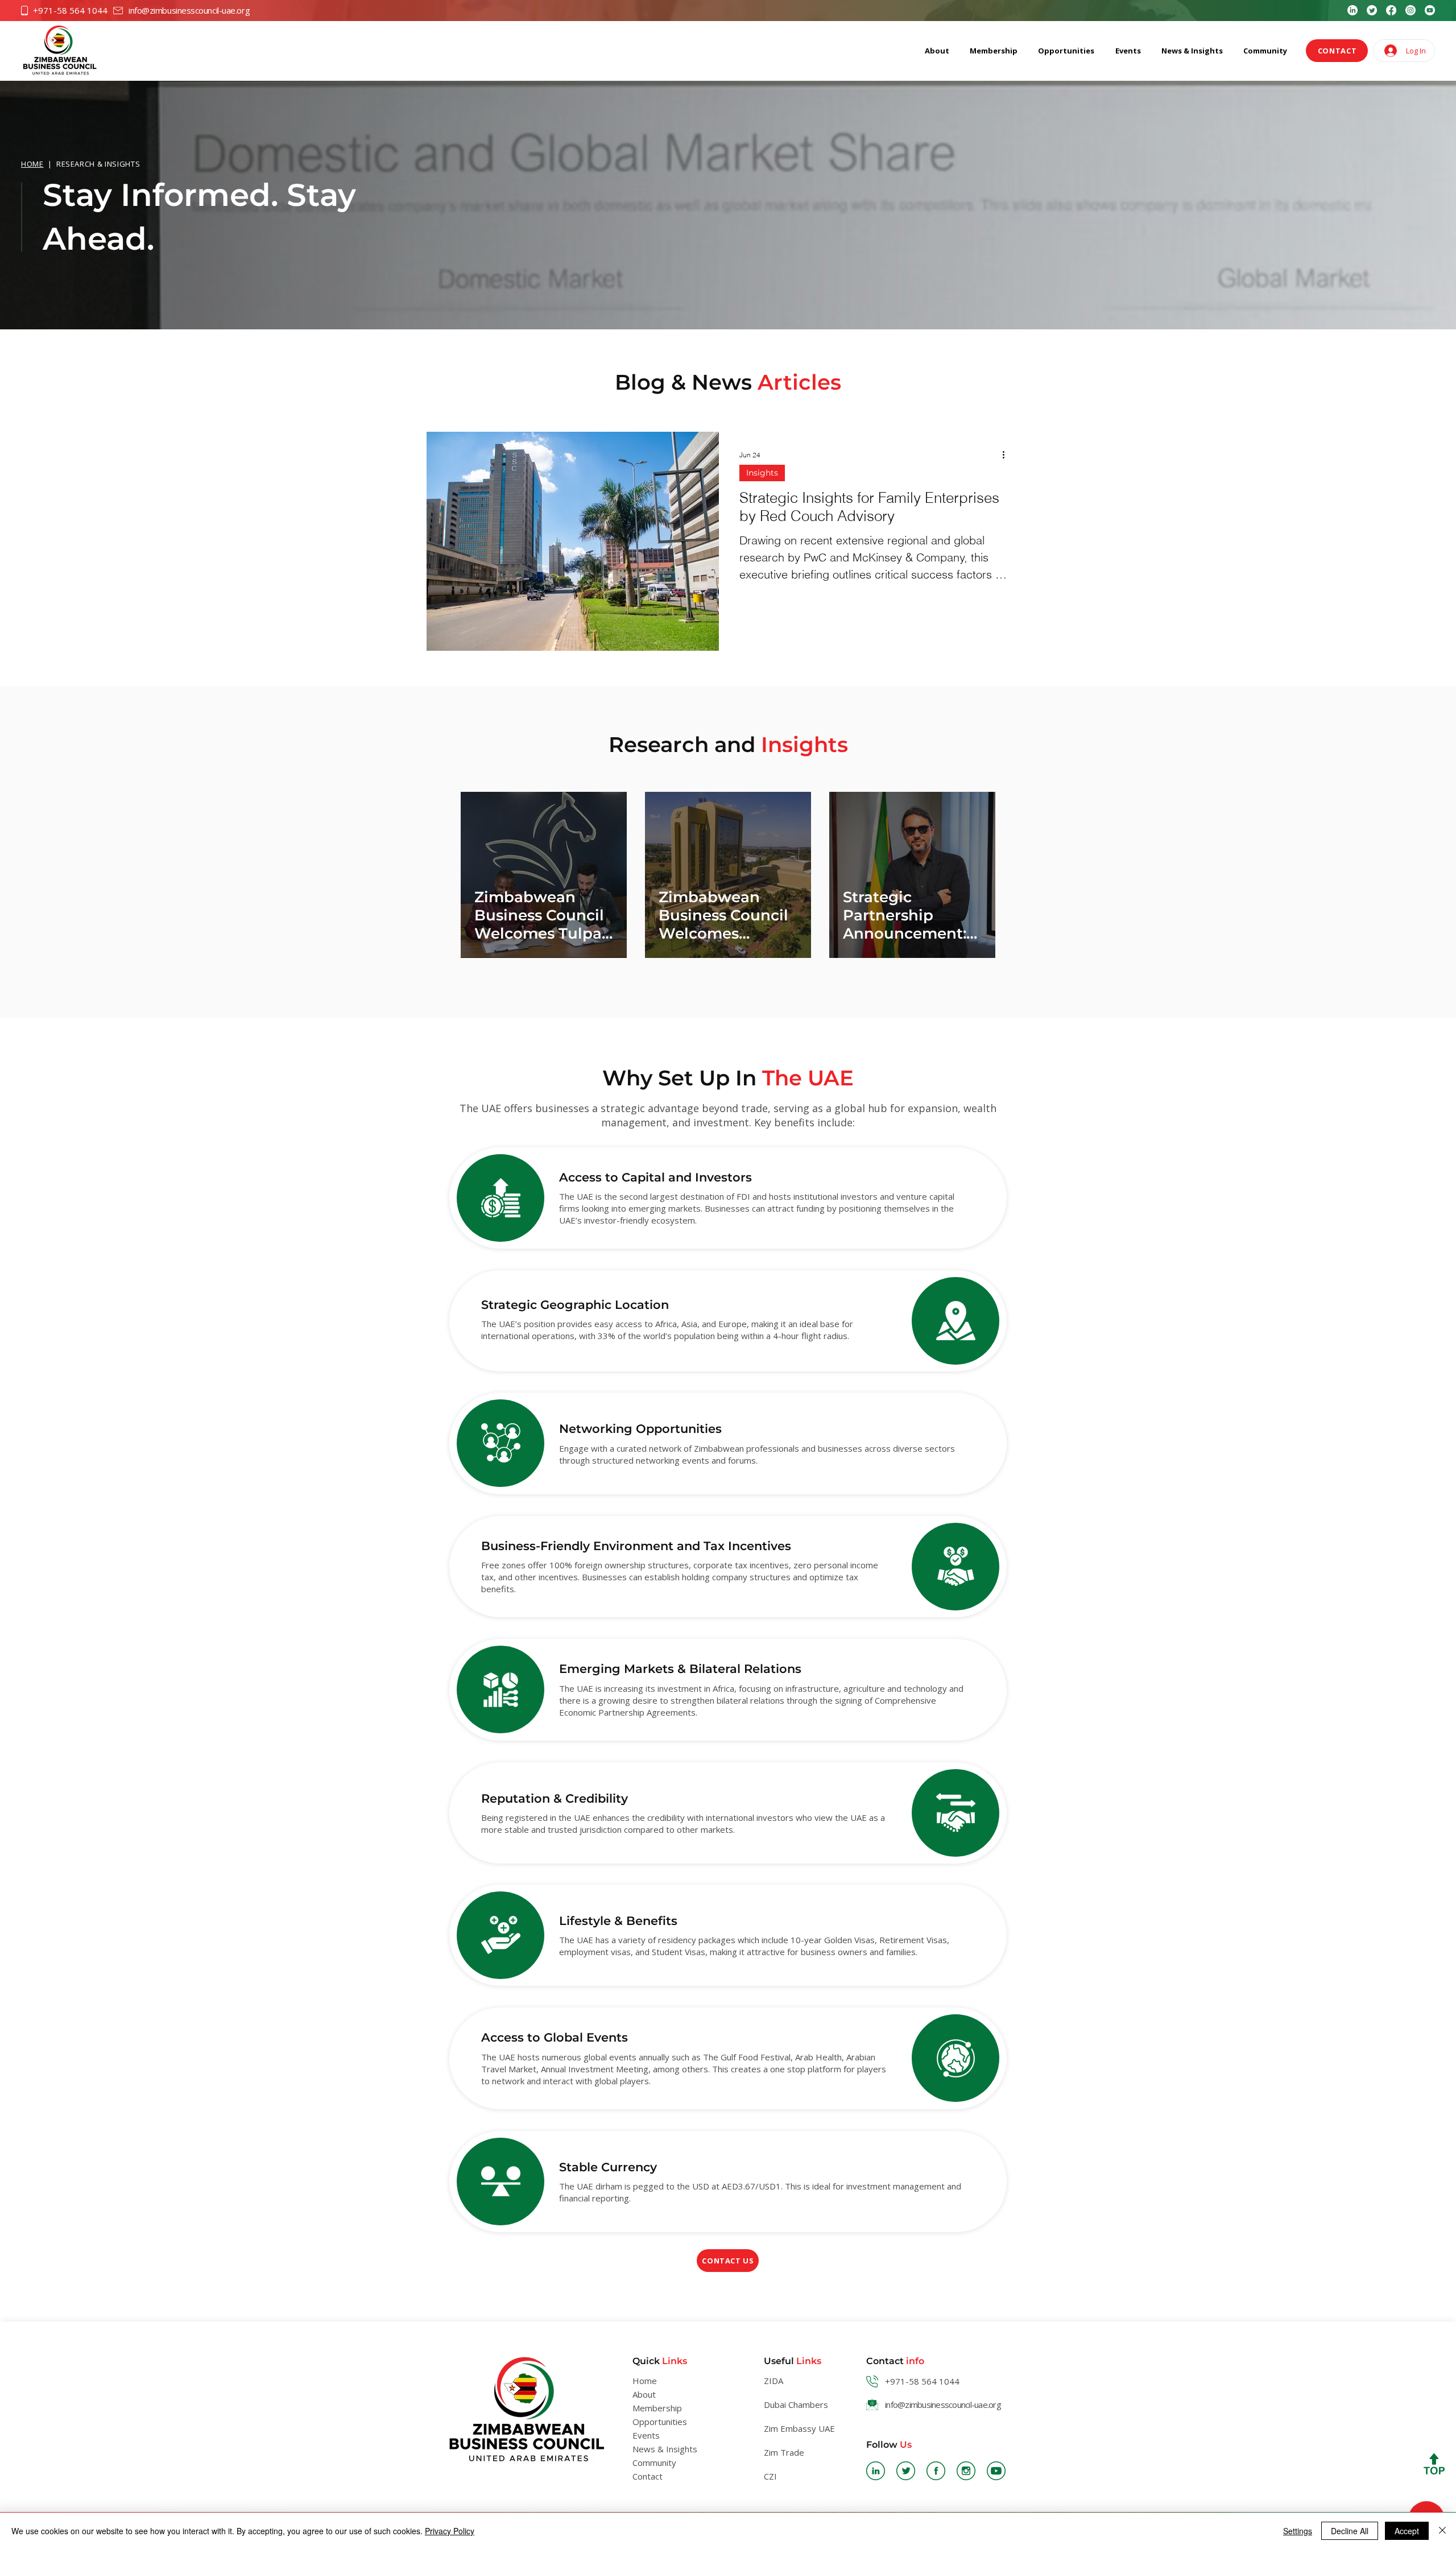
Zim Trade (784, 2452)
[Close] (1442, 2531)
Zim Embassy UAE (799, 2428)
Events (646, 2435)
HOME (32, 164)
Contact (648, 2476)
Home (645, 2381)
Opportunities (660, 2422)
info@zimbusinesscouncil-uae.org (189, 10)
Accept (1407, 2531)
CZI (770, 2476)
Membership (657, 2408)
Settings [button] (1298, 2531)
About (644, 2394)
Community (654, 2463)
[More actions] (1007, 455)
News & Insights (665, 2449)
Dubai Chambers (796, 2405)
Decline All (1350, 2531)
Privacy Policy (450, 2531)
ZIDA (773, 2381)
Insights (762, 473)
